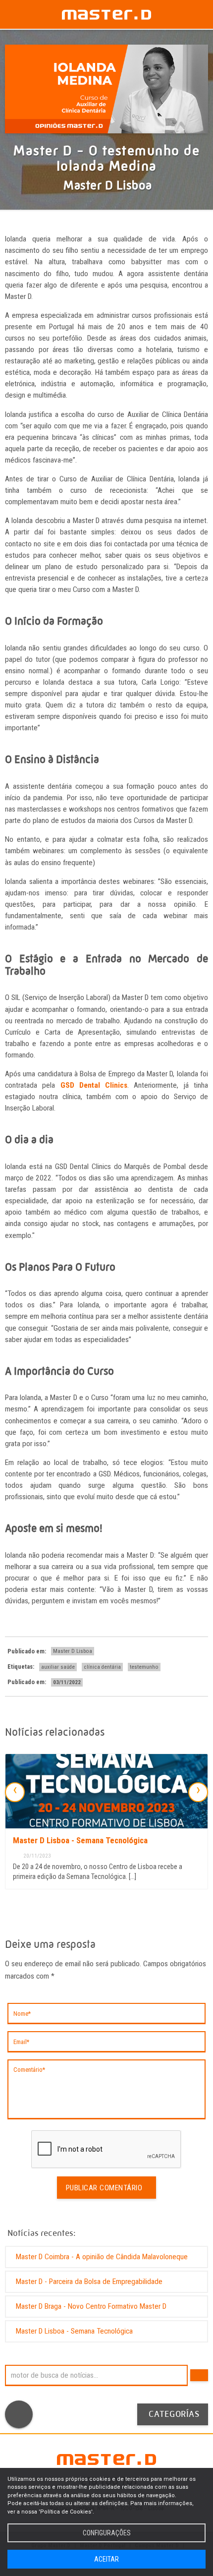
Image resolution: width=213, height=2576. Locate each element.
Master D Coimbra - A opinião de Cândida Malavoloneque (102, 2257)
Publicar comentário (104, 2188)
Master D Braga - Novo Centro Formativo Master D (91, 2306)
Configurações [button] (107, 2533)
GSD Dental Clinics (94, 1085)
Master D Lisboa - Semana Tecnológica (80, 1840)
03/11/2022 (67, 1682)
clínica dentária (102, 1667)
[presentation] (15, 1792)
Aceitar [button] (106, 2559)
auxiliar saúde (58, 1667)
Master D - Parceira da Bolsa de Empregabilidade (89, 2282)
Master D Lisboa (73, 1651)
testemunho (144, 1667)
